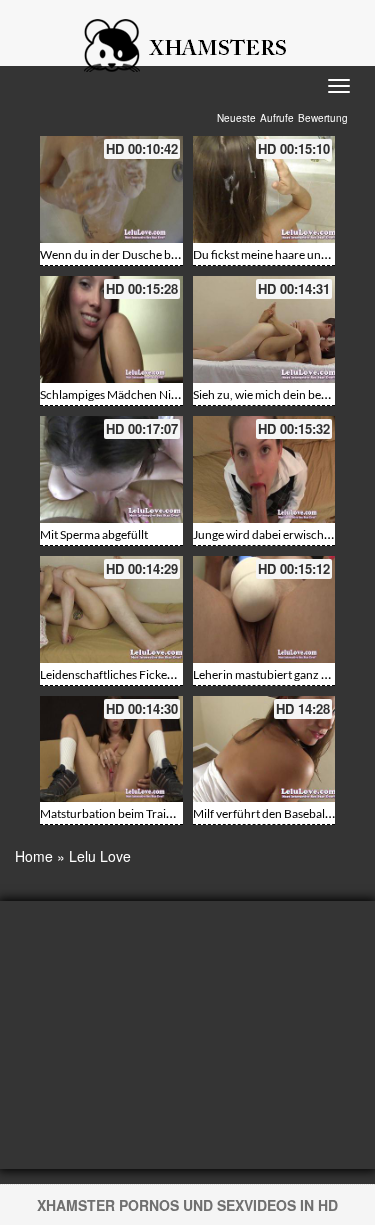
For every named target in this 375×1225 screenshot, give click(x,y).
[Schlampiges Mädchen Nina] (111, 329)
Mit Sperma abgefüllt (94, 534)
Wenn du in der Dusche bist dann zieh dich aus (160, 254)
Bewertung (323, 118)
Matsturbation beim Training (114, 813)
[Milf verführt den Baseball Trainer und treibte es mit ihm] (264, 749)
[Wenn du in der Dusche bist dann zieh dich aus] (111, 189)
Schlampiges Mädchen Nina (112, 394)
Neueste (236, 118)
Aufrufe (277, 118)
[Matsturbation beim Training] (111, 749)
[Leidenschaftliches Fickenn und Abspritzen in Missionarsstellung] (111, 609)
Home (34, 856)
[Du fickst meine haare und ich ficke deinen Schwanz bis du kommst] (264, 189)
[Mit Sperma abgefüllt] (111, 469)
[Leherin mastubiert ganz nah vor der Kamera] (264, 609)
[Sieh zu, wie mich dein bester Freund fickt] (264, 329)
